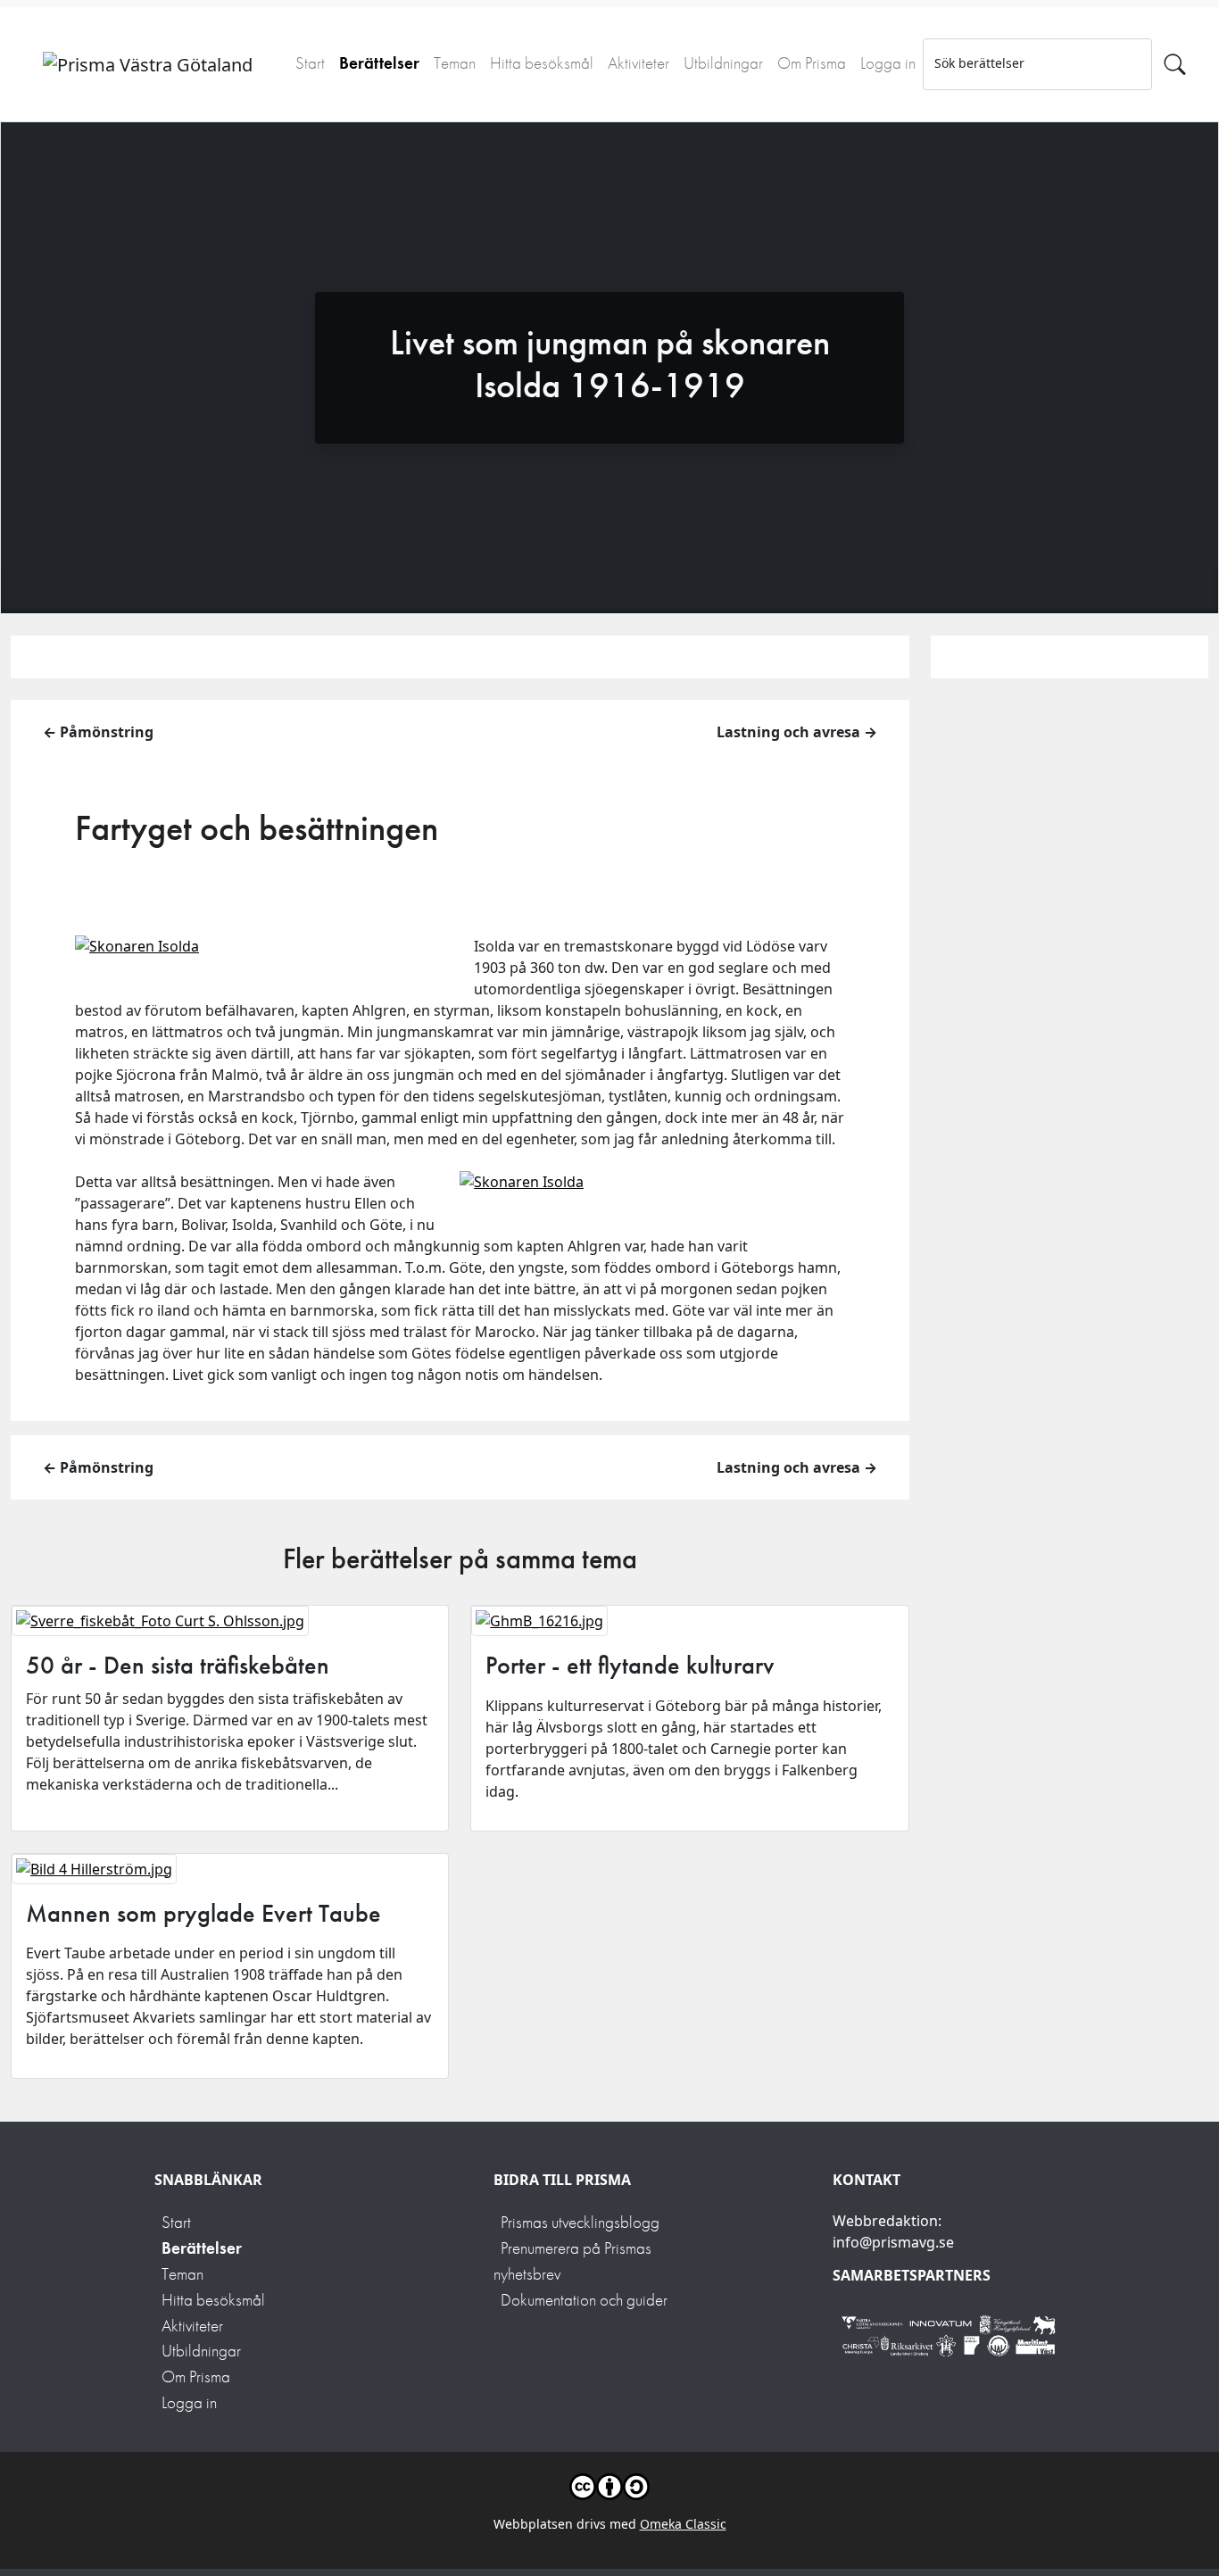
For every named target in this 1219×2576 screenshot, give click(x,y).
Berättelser (379, 63)
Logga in (888, 63)
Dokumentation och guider (584, 2300)
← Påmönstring (98, 732)
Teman (455, 63)
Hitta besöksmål (542, 63)
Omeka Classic (683, 2524)
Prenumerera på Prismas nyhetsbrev (572, 2261)
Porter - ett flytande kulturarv (630, 1665)
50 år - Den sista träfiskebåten (178, 1665)
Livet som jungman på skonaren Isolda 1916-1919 (610, 364)
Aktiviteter (639, 63)
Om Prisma (812, 63)
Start (310, 63)
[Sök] (1175, 64)
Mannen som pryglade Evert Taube (203, 1913)
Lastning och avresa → (797, 732)
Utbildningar (723, 63)
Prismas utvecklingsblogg (580, 2222)
